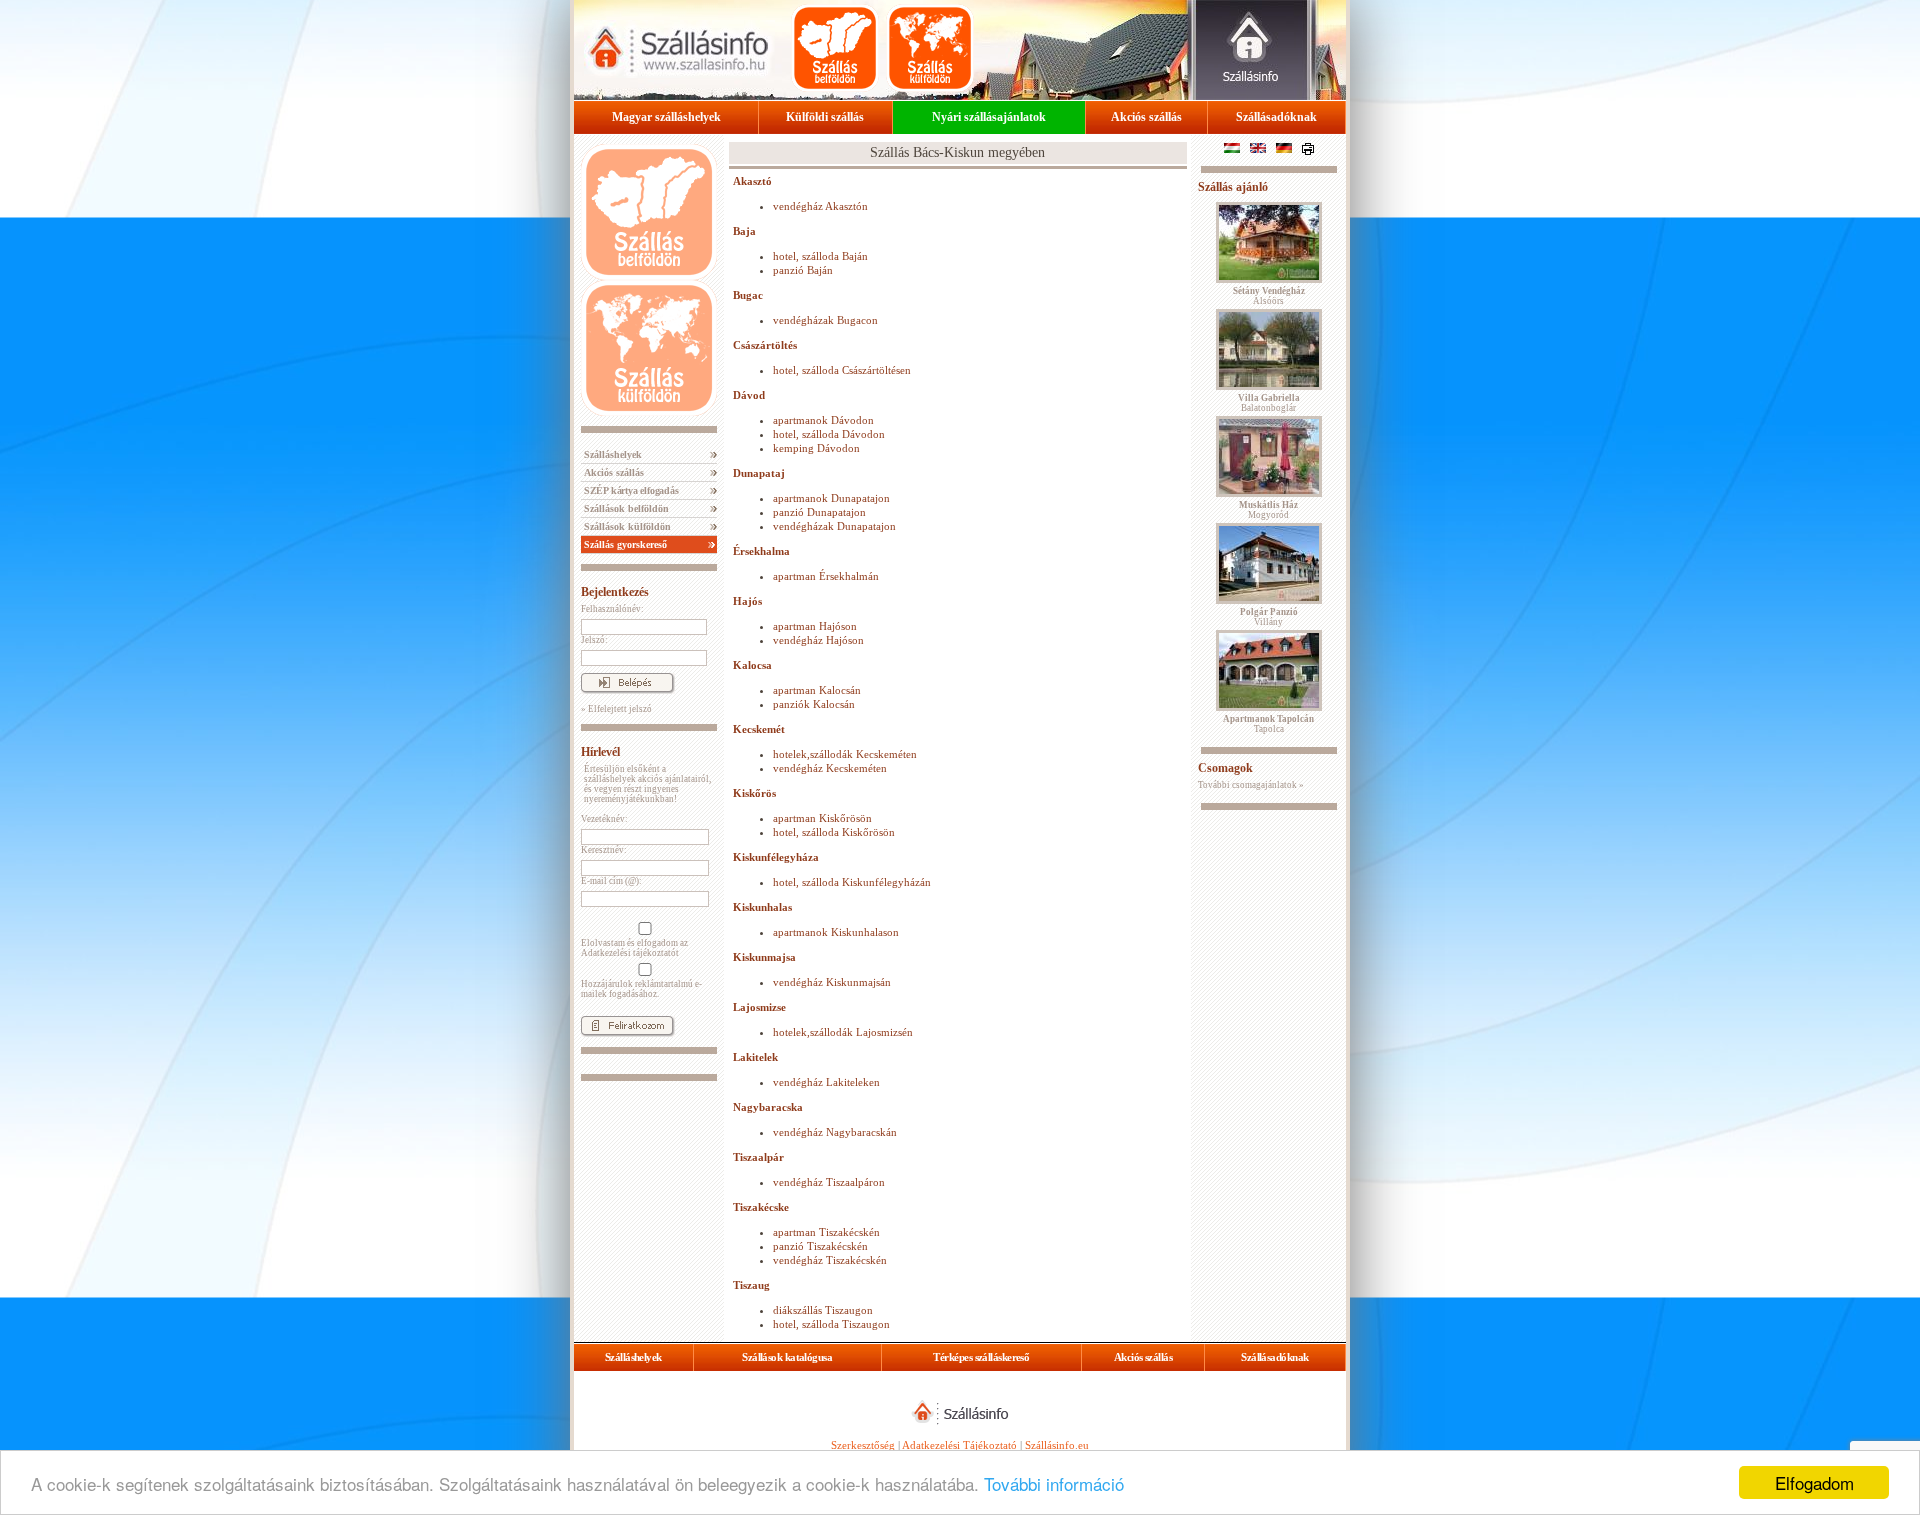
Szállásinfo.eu (1057, 1445)
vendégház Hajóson (818, 640)
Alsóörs (1269, 296)
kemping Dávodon (816, 448)
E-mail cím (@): (611, 881)
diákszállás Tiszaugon (823, 1310)
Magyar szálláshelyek (666, 117)
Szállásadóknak (1276, 117)
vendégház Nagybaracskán (835, 1132)
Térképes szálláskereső (981, 1357)
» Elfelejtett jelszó (616, 709)
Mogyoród (1268, 510)
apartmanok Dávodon (823, 420)
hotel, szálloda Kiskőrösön (834, 832)
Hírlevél (600, 752)
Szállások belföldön (625, 508)
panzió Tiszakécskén (820, 1246)
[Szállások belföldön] (835, 48)
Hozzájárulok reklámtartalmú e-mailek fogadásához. (641, 989)
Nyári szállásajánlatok (989, 117)
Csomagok (1225, 768)
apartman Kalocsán (817, 690)
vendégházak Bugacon (825, 320)
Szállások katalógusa (787, 1357)
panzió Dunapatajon (819, 512)
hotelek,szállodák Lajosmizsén (843, 1032)
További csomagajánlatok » (1251, 785)
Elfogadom (1814, 1482)
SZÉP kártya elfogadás (630, 490)
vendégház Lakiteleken (826, 1082)
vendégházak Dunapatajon (834, 526)
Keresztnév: (604, 850)
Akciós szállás (1146, 117)
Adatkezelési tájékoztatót (630, 953)
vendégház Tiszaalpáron (829, 1182)
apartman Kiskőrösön (822, 818)
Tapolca (1268, 724)
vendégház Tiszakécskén (830, 1260)
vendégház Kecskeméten (830, 768)
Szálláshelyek (611, 454)
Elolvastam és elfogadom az (634, 948)
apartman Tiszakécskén (826, 1232)
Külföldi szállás (825, 117)
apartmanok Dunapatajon (831, 498)
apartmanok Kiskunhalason (836, 932)
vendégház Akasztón (820, 206)
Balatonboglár (1269, 403)
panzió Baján (803, 270)
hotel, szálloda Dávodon (829, 434)
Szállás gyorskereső (624, 544)
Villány (1269, 617)
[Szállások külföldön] (930, 48)
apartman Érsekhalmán (826, 576)
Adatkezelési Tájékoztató (959, 1445)
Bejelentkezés (615, 592)
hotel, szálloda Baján (820, 256)
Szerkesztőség (863, 1445)
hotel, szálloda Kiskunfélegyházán (852, 882)
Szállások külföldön (626, 526)
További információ (1054, 1483)
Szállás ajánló (1233, 187)
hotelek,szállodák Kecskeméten (845, 754)
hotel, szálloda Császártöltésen (842, 370)
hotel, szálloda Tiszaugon (831, 1324)
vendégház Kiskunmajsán (832, 982)
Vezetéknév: (604, 819)
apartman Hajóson (815, 626)
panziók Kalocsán (814, 704)
